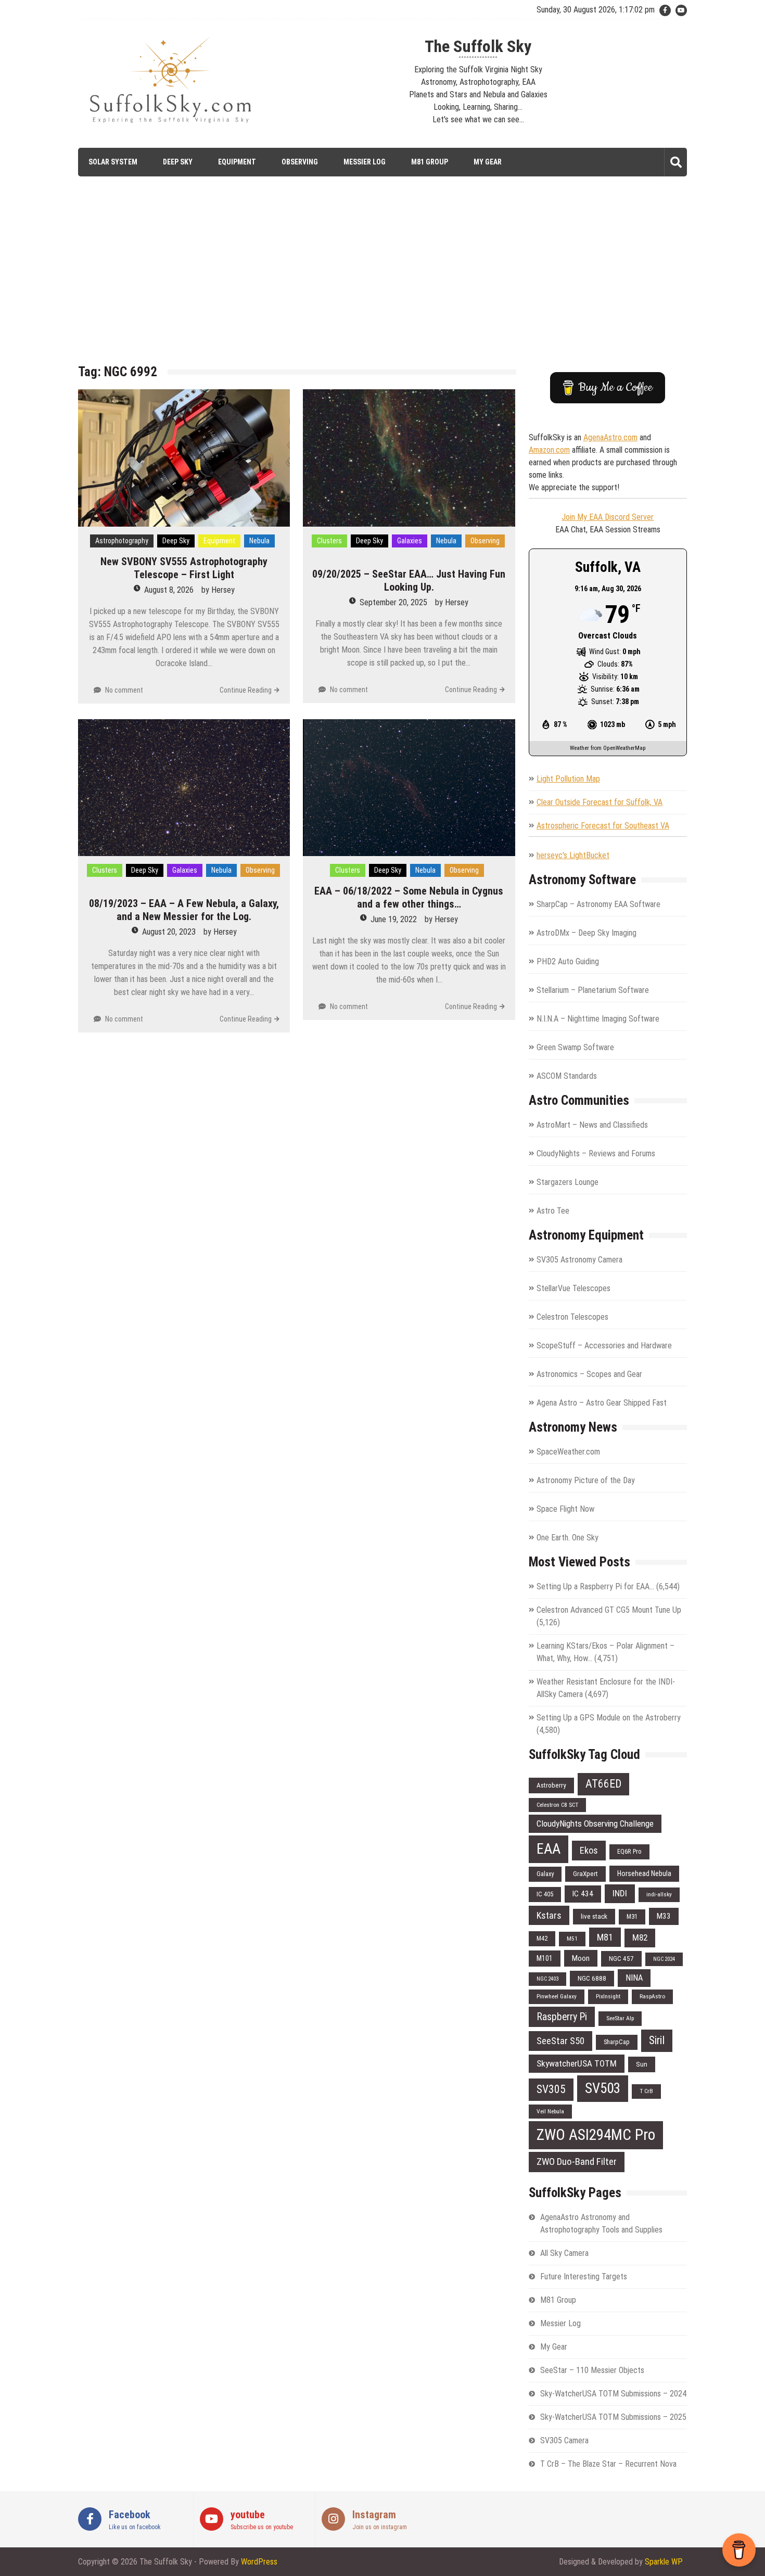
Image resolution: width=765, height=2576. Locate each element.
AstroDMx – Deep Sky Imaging (586, 933)
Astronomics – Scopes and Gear (589, 1374)
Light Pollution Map (568, 779)
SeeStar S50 (560, 2041)
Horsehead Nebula (644, 1873)
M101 (545, 1958)
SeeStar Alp (620, 2018)
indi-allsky (659, 1894)
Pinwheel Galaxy (557, 1996)
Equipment (237, 162)
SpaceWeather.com (568, 1452)
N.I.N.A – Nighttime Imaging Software (598, 1019)
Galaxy (545, 1874)
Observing (300, 162)
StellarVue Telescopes (573, 1288)
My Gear (488, 162)
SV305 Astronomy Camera (579, 1260)
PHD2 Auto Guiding (568, 961)
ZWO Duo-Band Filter (577, 2161)
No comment (124, 690)
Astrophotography (122, 541)
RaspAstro (652, 1996)
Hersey (223, 590)
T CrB (646, 2091)
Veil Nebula (550, 2111)
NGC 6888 (592, 1978)
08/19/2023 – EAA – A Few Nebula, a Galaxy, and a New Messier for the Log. (184, 910)
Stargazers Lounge (568, 1182)
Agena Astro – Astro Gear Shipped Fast (602, 1403)
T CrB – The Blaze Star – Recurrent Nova (608, 2464)
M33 (664, 1916)
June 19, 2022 (394, 919)
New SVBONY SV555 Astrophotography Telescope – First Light (184, 568)
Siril (657, 2040)
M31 (632, 1916)
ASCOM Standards (567, 1076)
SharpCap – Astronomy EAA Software (598, 904)
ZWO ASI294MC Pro (596, 2135)
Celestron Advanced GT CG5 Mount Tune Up (609, 1610)
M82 (640, 1937)
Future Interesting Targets (584, 2277)
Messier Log (365, 162)
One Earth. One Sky (568, 1538)
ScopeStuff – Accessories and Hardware (604, 1346)
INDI (620, 1893)
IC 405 (545, 1894)
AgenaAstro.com (610, 437)
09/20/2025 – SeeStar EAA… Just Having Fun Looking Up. (409, 581)
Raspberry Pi (562, 2017)
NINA (634, 1978)
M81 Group (430, 162)
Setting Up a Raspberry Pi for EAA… (595, 1586)
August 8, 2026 (169, 590)
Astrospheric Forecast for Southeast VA (603, 826)
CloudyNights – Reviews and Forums (596, 1153)
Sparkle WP (664, 2562)
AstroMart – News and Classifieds (592, 1125)
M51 (572, 1939)
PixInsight (608, 1996)
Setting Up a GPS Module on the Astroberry (609, 1718)
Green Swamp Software (575, 1047)
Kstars (549, 1915)
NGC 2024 (664, 1959)
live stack (594, 1916)
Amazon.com (549, 450)
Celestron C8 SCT (557, 1805)
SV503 (603, 2088)
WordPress (259, 2562)
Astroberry (551, 1785)
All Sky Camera (564, 2253)
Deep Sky (178, 162)
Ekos (589, 1850)
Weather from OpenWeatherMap (608, 748)
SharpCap (617, 2042)
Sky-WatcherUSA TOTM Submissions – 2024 (613, 2394)
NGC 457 (621, 1959)
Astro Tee (553, 1211)
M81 (605, 1937)
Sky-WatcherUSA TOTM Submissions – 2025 (613, 2417)
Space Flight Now (565, 1509)
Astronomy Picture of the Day (586, 1480)
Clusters (329, 541)
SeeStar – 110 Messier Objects (592, 2370)
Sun (642, 2064)
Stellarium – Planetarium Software (593, 990)
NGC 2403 (547, 1979)
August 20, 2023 (169, 932)
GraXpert (585, 1874)
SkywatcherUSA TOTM (577, 2063)
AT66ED (603, 1784)
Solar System (113, 162)
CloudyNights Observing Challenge (595, 1823)
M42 (542, 1938)
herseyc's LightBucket (573, 855)
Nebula (259, 541)
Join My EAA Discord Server (608, 517)
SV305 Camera (564, 2440)
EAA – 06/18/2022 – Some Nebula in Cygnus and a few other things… (409, 897)
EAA (549, 1849)
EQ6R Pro (629, 1851)
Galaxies (410, 541)
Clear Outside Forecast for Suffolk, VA (600, 802)
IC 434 (583, 1894)
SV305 (551, 2089)
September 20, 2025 (393, 602)
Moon (581, 1958)
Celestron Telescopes (572, 1317)
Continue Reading (246, 690)
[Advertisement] (382, 278)
